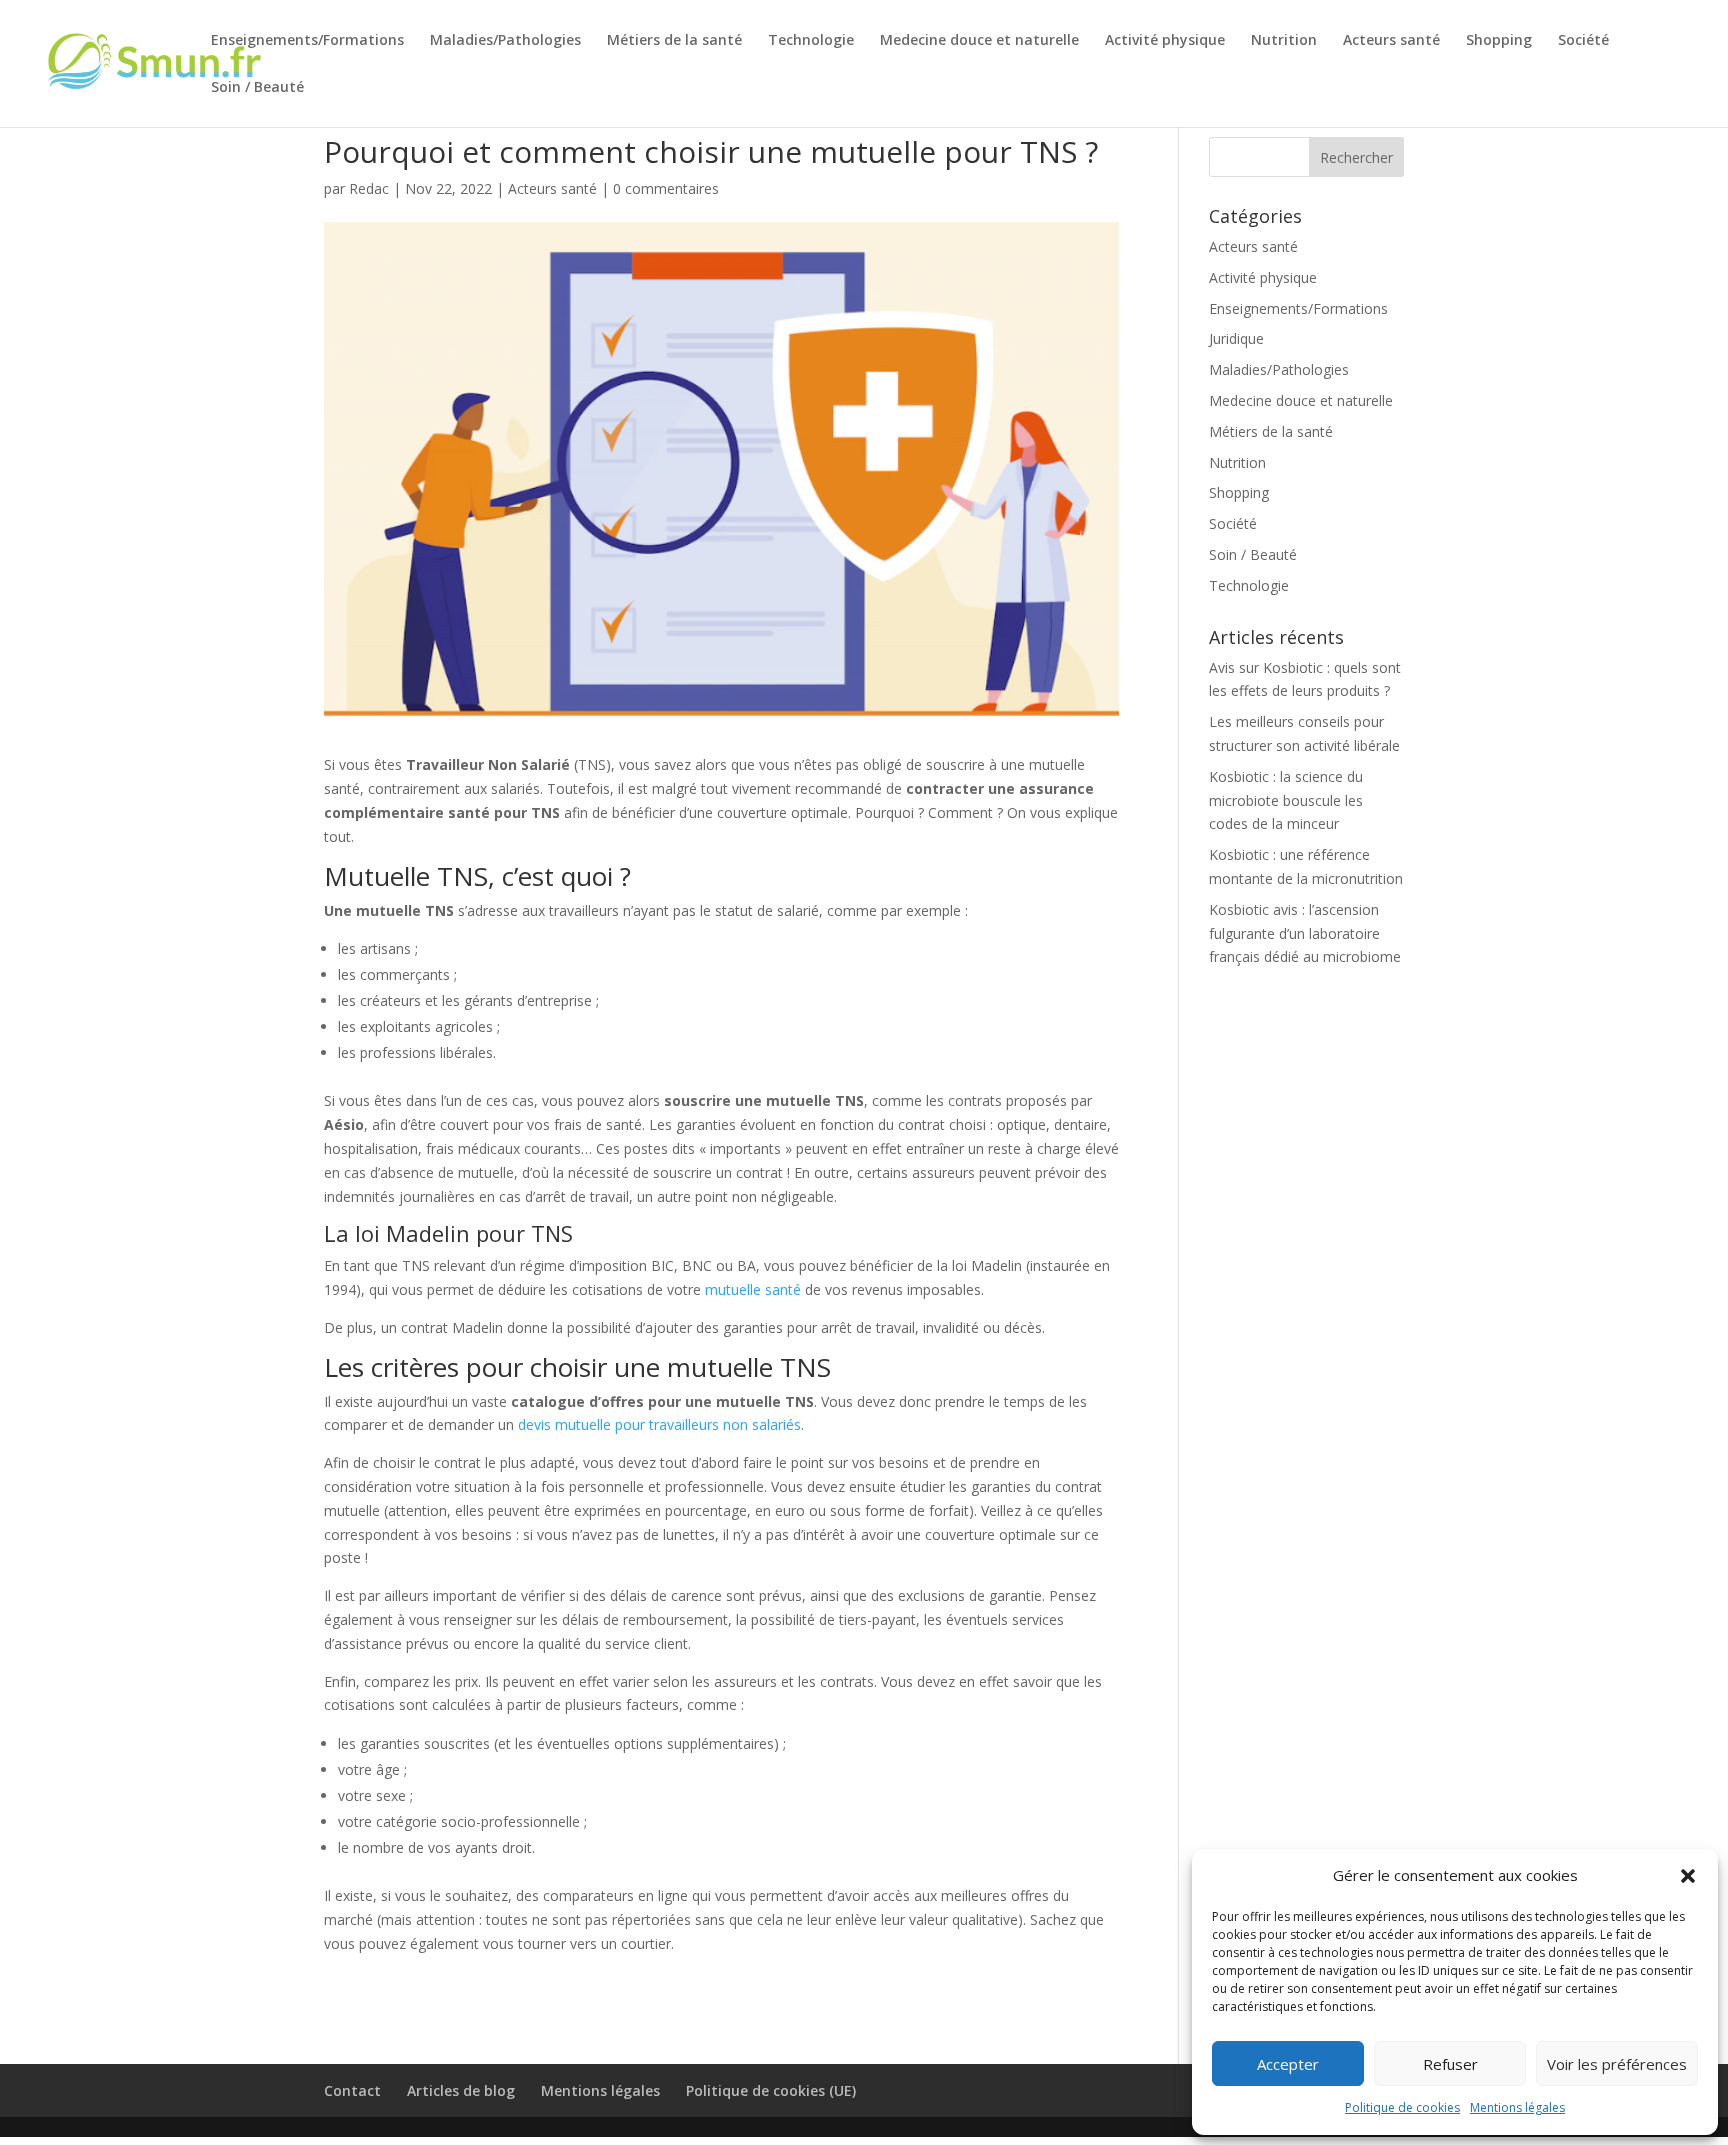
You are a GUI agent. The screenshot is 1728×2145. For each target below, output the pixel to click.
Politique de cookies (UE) (771, 2090)
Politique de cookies (1402, 2107)
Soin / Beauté (257, 88)
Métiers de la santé (674, 41)
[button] (1688, 1876)
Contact (352, 2090)
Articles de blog (461, 2090)
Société (1583, 41)
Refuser (1450, 2064)
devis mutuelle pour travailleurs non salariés (659, 1424)
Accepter (1288, 2064)
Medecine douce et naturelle (979, 41)
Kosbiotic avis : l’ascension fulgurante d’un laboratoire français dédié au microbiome (1305, 933)
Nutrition (1284, 41)
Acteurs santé (1391, 41)
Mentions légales (1517, 2107)
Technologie (811, 41)
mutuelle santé (753, 1289)
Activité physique (1165, 41)
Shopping (1499, 41)
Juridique (1236, 338)
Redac (369, 188)
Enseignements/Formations (307, 41)
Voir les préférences (1617, 2064)
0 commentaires (666, 188)
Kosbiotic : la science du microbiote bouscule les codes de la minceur (1286, 800)
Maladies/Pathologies (505, 41)
